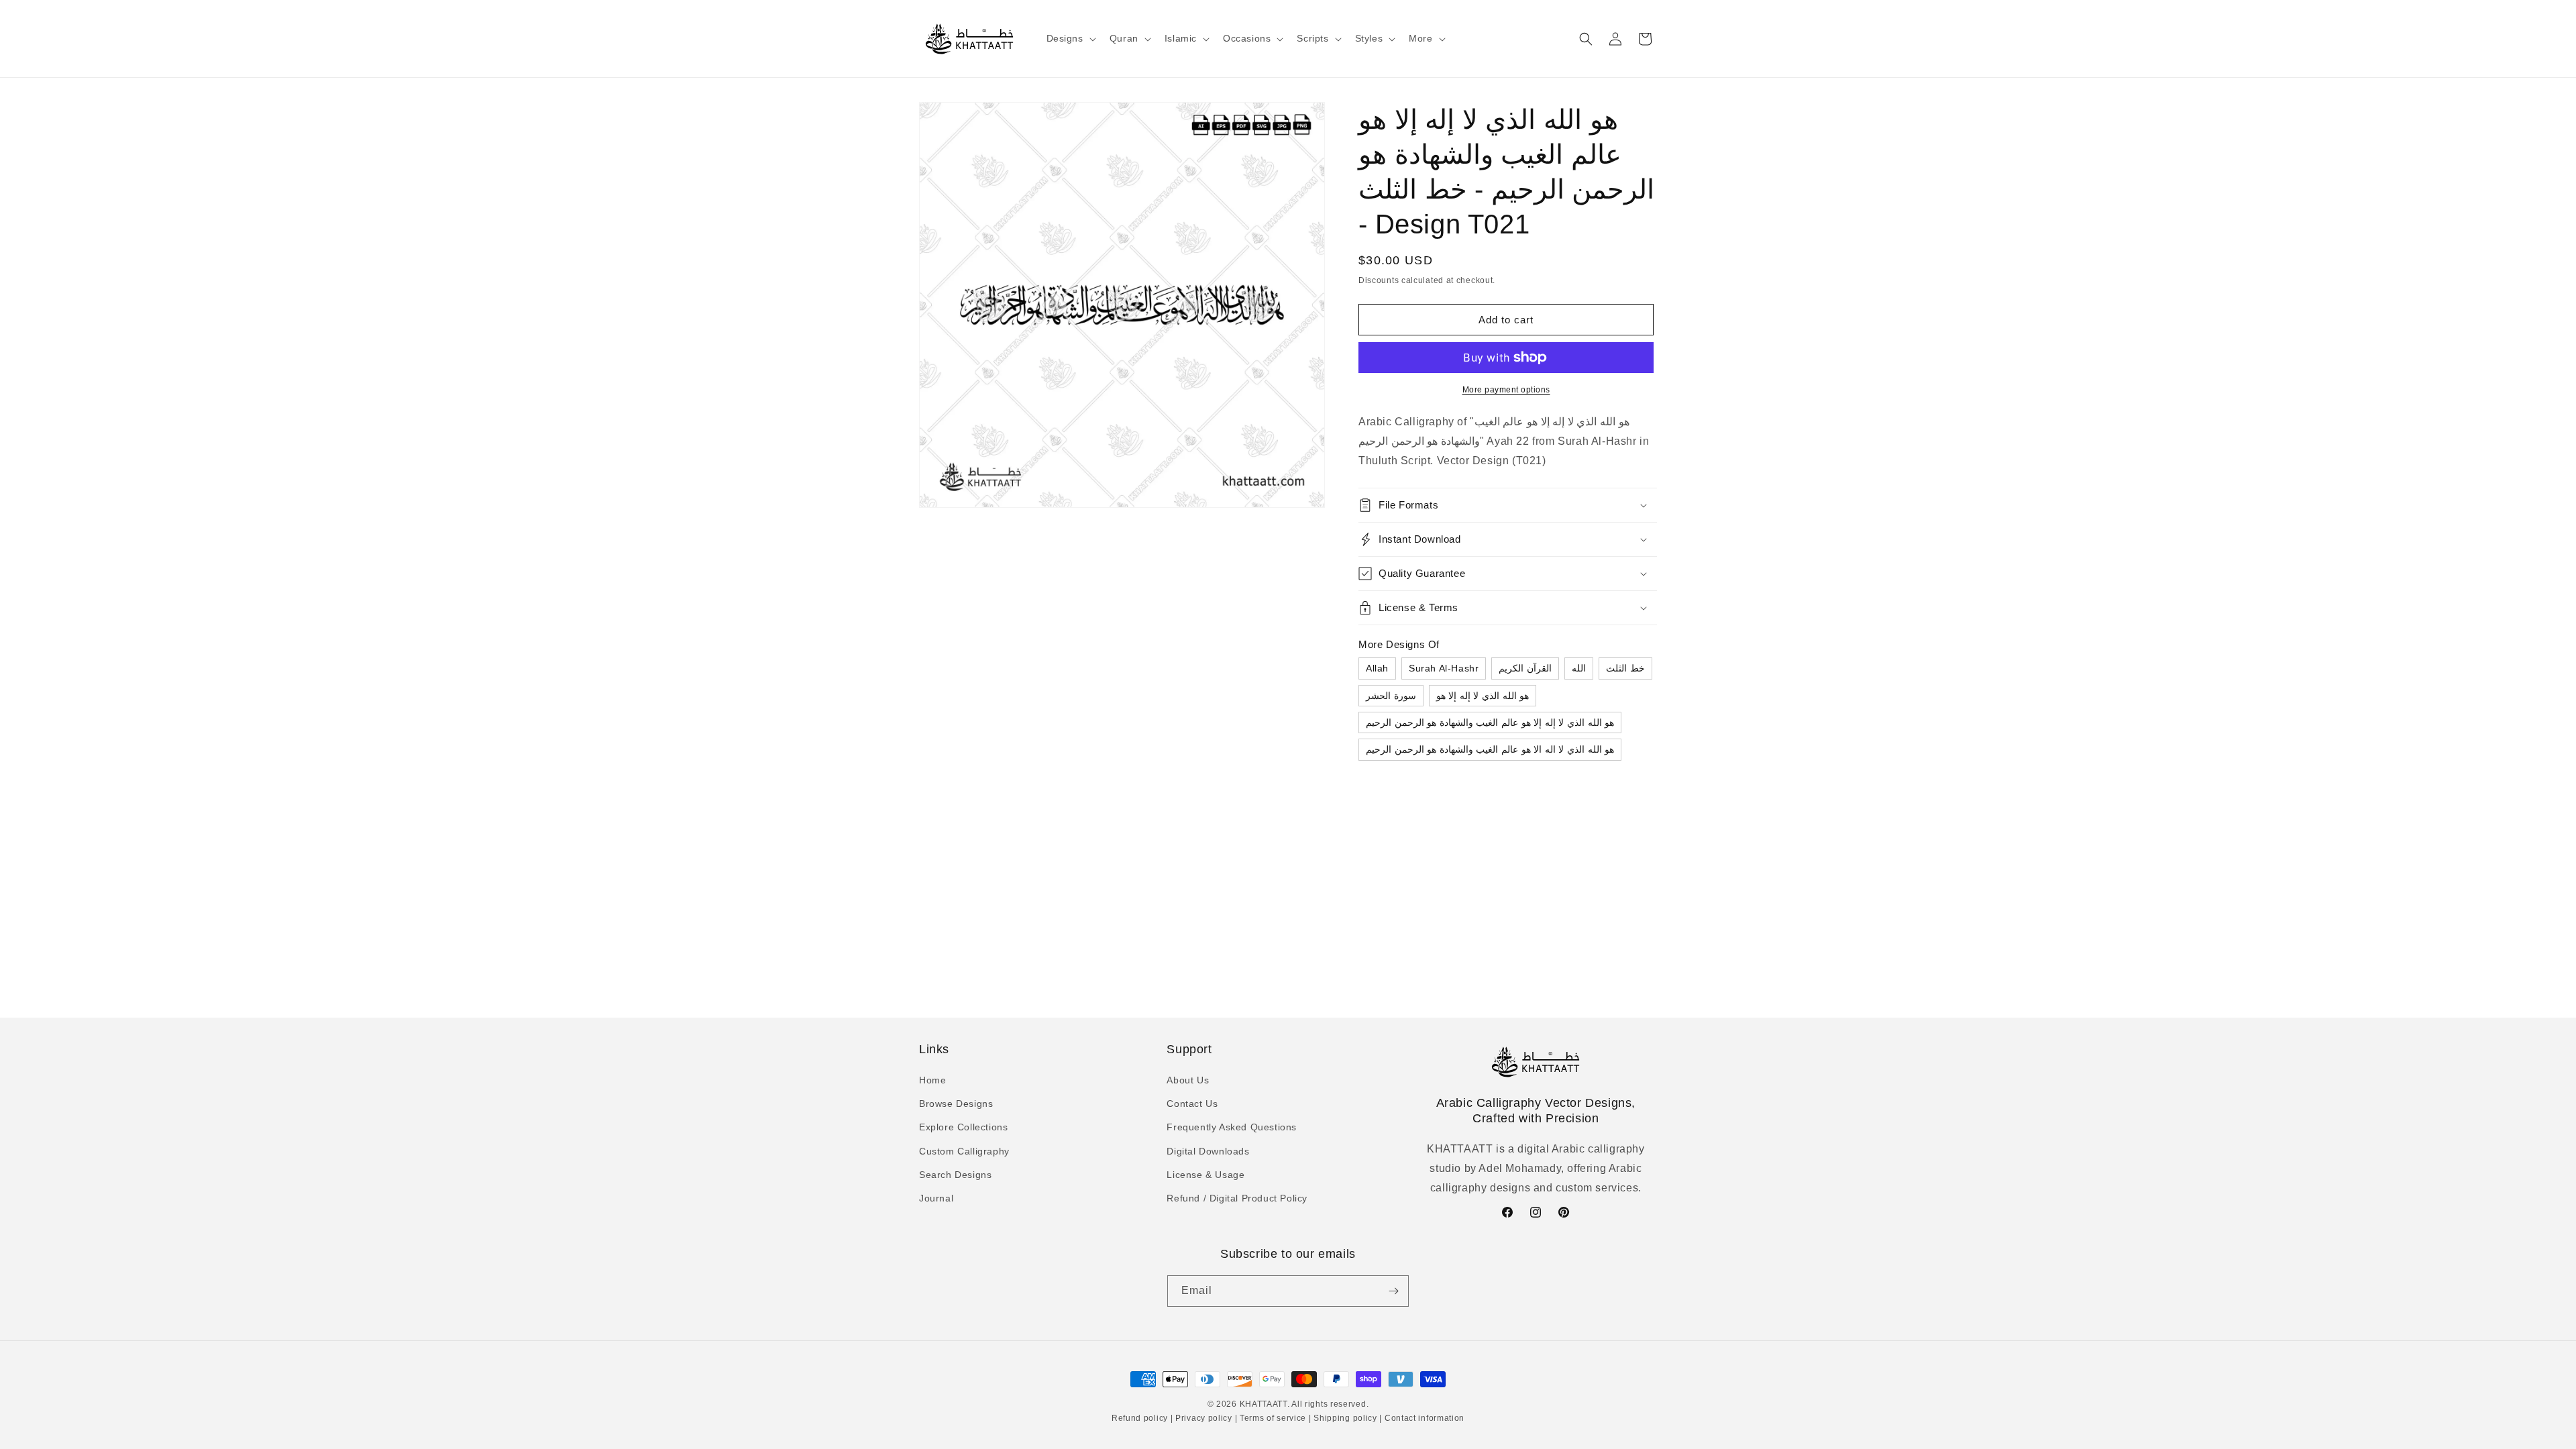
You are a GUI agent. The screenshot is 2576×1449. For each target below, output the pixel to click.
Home (932, 1080)
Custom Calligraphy (964, 1151)
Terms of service (1273, 1418)
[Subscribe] (1393, 1291)
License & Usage (1205, 1175)
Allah (1377, 668)
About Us (1188, 1080)
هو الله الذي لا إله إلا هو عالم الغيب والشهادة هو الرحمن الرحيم (1490, 722)
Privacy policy (1203, 1418)
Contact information (1423, 1418)
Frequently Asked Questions (1232, 1127)
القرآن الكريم (1525, 668)
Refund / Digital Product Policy (1237, 1198)
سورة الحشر (1391, 696)
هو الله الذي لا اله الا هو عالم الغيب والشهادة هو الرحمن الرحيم (1490, 749)
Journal (936, 1198)
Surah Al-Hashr (1444, 668)
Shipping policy (1346, 1418)
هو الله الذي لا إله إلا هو (1483, 696)
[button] (1070, 38)
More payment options (1506, 390)
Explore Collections (963, 1127)
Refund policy (1141, 1418)
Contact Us (1192, 1104)
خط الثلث (1625, 668)
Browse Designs (956, 1104)
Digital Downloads (1208, 1151)
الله (1579, 668)
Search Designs (955, 1175)
